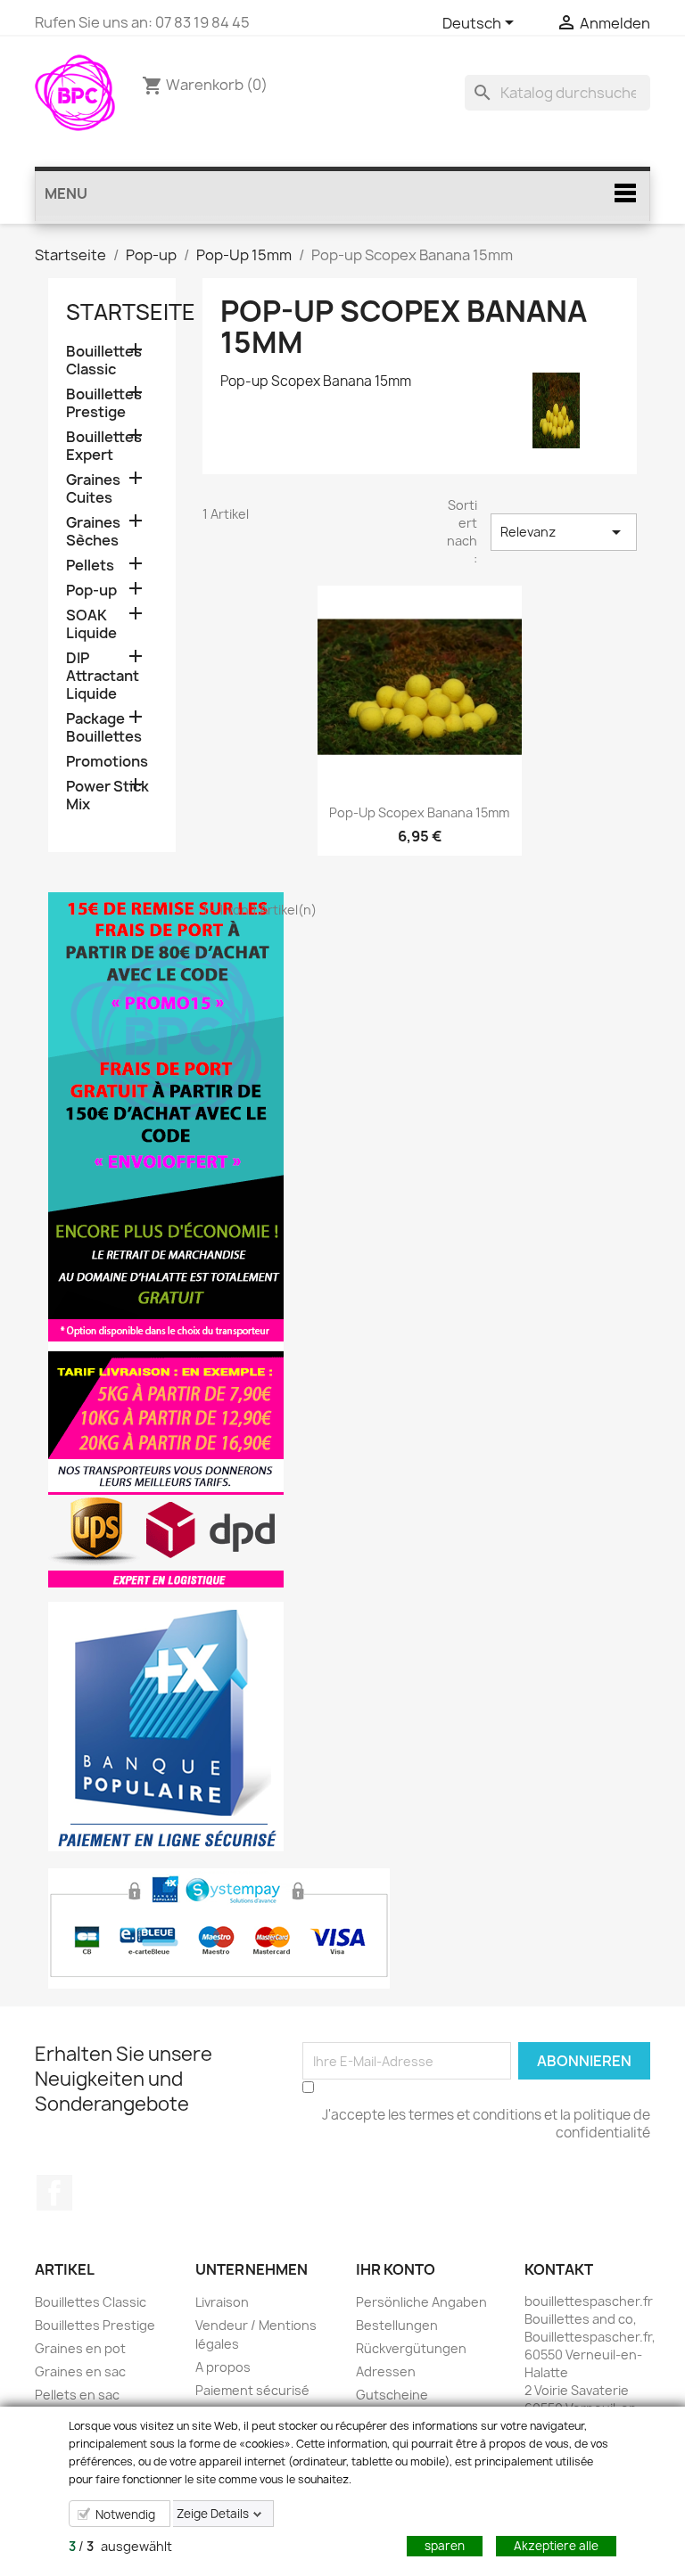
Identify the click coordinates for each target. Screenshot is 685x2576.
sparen (445, 2546)
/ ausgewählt (120, 2546)
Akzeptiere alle (556, 2546)
